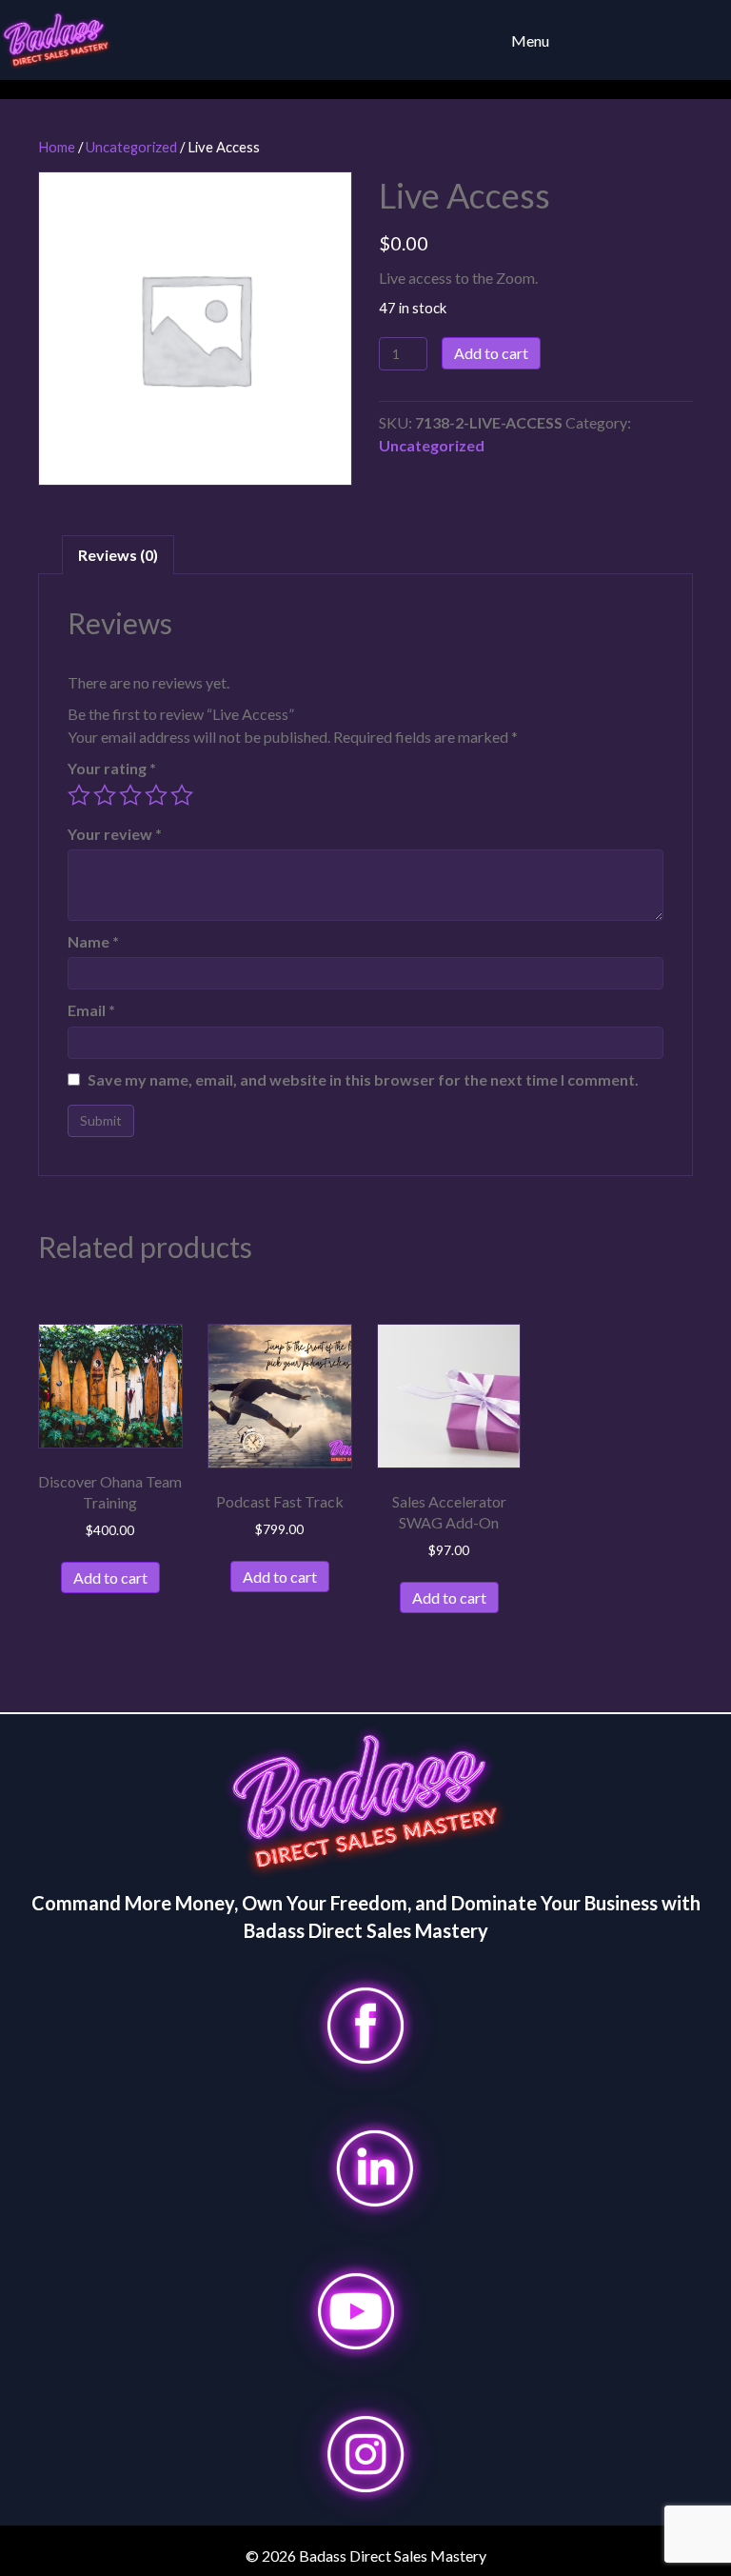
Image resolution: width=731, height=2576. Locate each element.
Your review (115, 834)
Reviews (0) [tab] (118, 555)
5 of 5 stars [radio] (182, 795)
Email (91, 1010)
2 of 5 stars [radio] (105, 795)
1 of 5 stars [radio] (79, 795)
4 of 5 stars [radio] (156, 795)
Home (57, 147)
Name (93, 941)
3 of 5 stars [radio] (130, 795)
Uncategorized (131, 147)
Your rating (112, 768)
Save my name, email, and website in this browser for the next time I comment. (363, 1079)
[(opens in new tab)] (365, 2023)
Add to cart (491, 353)
